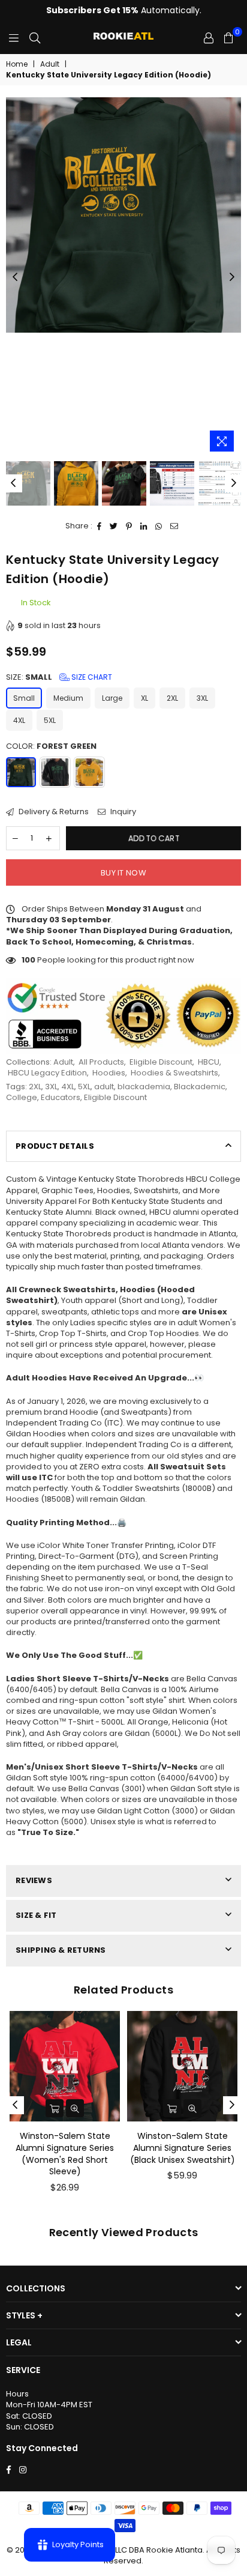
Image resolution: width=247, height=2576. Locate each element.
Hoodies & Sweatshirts (174, 1073)
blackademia (144, 1087)
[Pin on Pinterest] (129, 526)
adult (104, 1087)
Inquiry (122, 812)
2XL (172, 698)
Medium (68, 698)
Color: (51, 746)
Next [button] (232, 277)
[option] (123, 215)
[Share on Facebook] (100, 526)
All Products (101, 1062)
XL (144, 698)
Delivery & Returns (53, 812)
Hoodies (109, 1073)
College (22, 1097)
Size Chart (91, 677)
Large (112, 698)
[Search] (35, 38)
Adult (50, 64)
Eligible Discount (161, 1062)
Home (17, 64)
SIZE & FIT (36, 1915)
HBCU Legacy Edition (47, 1073)
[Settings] (209, 38)
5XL (50, 720)
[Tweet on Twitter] (114, 526)
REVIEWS (34, 1880)
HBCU (209, 1062)
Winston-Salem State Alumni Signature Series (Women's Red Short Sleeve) (65, 2154)
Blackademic (200, 1087)
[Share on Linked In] (144, 526)
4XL (19, 720)
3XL (202, 698)
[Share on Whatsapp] (159, 526)
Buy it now (123, 873)
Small (24, 698)
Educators (61, 1097)
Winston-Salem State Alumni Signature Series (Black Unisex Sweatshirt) (183, 2148)
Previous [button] (15, 277)
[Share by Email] (174, 526)
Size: (59, 677)
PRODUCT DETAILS (55, 1146)
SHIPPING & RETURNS (61, 1950)
